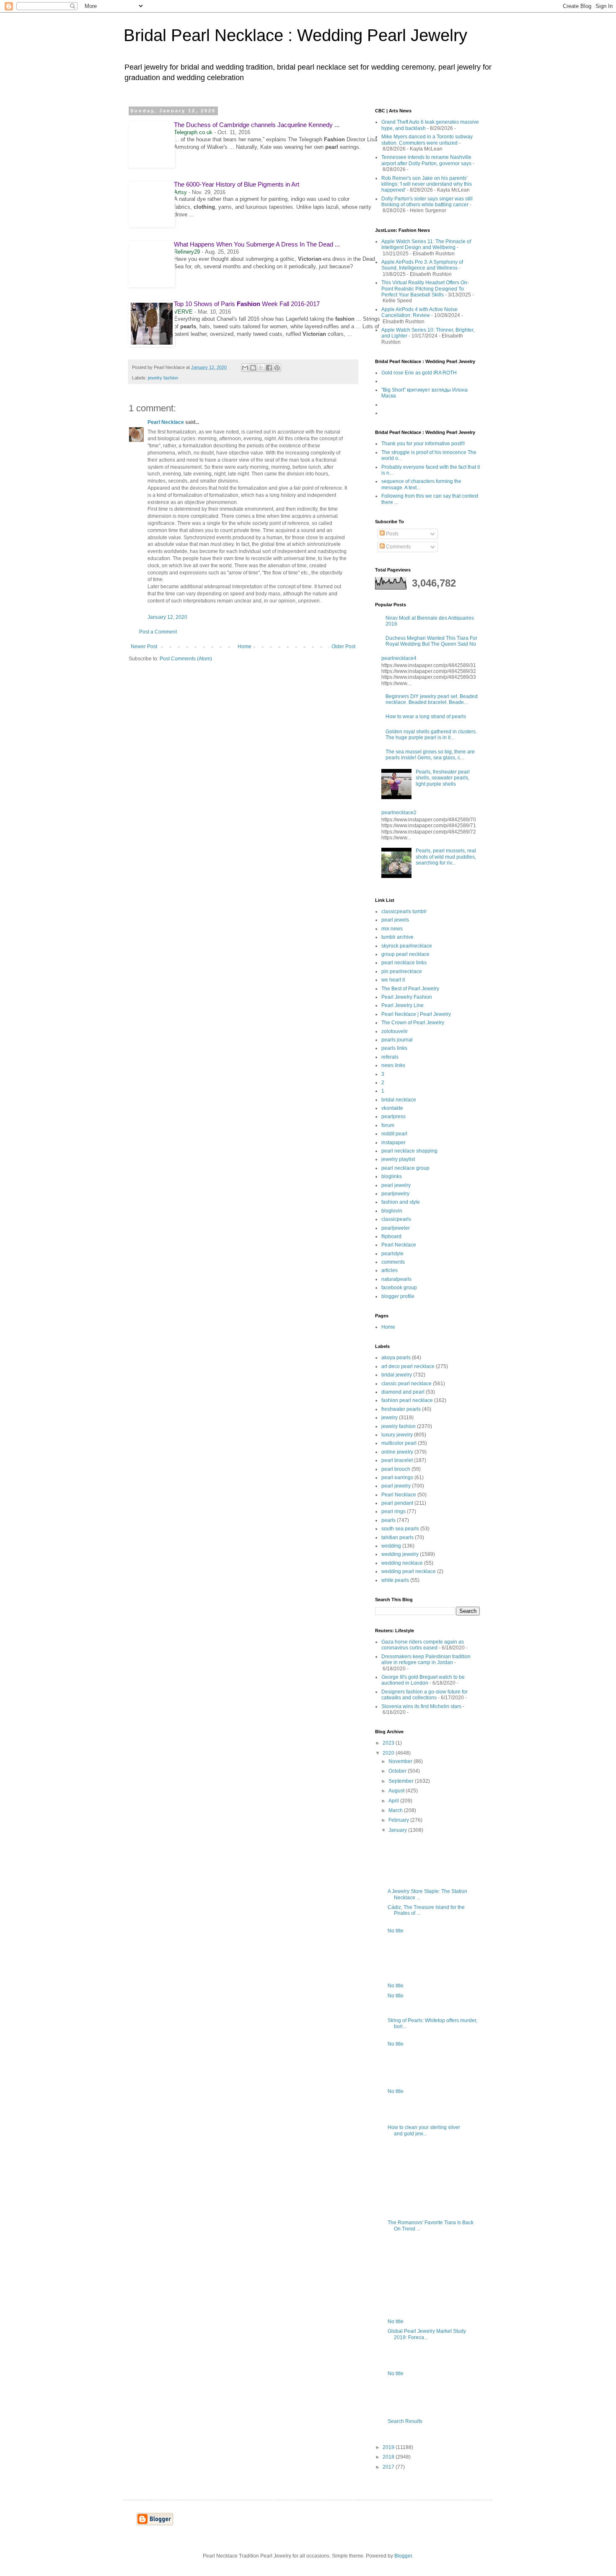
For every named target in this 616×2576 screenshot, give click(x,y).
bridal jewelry (397, 1375)
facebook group (399, 1288)
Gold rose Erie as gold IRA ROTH (419, 373)
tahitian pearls (397, 1537)
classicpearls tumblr (404, 911)
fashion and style (401, 1202)
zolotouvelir (395, 1031)
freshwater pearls (401, 1409)
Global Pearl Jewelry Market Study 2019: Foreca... (427, 2334)
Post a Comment (158, 632)
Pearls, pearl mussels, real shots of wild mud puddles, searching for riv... (446, 857)
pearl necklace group (405, 1168)
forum (388, 1125)
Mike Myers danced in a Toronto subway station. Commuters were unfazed (427, 140)
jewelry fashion (163, 378)
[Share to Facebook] (269, 368)
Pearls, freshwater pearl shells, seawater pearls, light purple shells (443, 778)
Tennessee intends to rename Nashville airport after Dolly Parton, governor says (426, 160)
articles (390, 1270)
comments (393, 1262)
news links (393, 1065)
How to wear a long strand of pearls (426, 717)
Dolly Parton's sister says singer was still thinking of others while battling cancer (427, 202)
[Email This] (245, 368)
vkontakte (392, 1108)
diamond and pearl (403, 1392)
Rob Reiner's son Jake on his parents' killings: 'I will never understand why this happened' (427, 184)
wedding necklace (402, 1563)
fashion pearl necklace (407, 1400)
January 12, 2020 (167, 617)
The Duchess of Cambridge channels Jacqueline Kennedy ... (257, 125)
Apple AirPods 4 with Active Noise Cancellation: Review (419, 312)
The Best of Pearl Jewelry (410, 989)
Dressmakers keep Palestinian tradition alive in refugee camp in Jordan (426, 1659)
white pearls (395, 1580)
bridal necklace (399, 1100)
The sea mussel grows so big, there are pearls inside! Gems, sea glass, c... (430, 755)
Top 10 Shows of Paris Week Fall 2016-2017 (247, 304)
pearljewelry (395, 1194)
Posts (392, 534)
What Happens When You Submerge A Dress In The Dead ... (257, 244)
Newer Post (144, 647)
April (394, 1801)
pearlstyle (392, 1254)
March (396, 1810)
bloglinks (392, 1176)
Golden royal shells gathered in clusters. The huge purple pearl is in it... (431, 735)
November (401, 1761)
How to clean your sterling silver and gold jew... (424, 2130)
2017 (389, 2467)
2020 (389, 1753)
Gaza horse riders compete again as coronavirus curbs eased (423, 1645)
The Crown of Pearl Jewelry (413, 1023)
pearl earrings (397, 1478)
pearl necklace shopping (409, 1151)
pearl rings (393, 1511)
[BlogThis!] (253, 368)
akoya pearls (396, 1358)
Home (245, 647)
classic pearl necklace (406, 1384)
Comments (398, 547)
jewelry (390, 1418)
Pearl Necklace (166, 422)
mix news (392, 929)
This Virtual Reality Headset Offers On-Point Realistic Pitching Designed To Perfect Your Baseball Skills (425, 289)
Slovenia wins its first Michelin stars (421, 1706)
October (398, 1771)
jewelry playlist (398, 1159)
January (398, 1830)
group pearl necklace (405, 954)
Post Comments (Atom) (186, 659)
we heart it (393, 980)
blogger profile (398, 1296)
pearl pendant (397, 1503)
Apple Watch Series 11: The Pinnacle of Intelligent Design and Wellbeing (426, 244)
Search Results (405, 2421)
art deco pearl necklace (408, 1366)
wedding (391, 1546)
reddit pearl (394, 1134)
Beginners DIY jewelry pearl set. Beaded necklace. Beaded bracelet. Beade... (432, 699)
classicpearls (396, 1219)
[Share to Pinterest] (277, 368)
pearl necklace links (404, 963)
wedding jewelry (400, 1554)
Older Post (343, 647)
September (402, 1781)
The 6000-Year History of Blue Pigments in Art (237, 184)
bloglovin (392, 1211)
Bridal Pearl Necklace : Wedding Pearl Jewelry (295, 35)
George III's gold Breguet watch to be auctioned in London (423, 1680)
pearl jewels (395, 920)
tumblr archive (397, 937)
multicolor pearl (399, 1443)
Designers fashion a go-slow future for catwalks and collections (424, 1695)
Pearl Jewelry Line (402, 1005)
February (399, 1820)
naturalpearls (396, 1279)
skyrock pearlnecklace (407, 946)
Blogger (403, 2556)
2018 (389, 2457)
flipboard (391, 1236)
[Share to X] (261, 368)
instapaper (393, 1143)
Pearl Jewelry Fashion (407, 997)
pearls (388, 1520)
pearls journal (397, 1040)
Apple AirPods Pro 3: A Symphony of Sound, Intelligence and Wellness (422, 265)
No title (396, 1931)
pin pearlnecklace (402, 971)
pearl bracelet (397, 1460)
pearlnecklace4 (399, 658)
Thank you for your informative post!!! (423, 444)
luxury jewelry (397, 1435)
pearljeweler (396, 1228)
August (397, 1791)
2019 (389, 2447)
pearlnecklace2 (399, 813)
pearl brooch (396, 1469)
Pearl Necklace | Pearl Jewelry (416, 1014)
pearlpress (393, 1117)
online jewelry (397, 1452)
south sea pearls (400, 1529)
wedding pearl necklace (409, 1571)
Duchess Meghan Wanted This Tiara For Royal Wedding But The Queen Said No (431, 641)
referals (390, 1057)
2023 (389, 1743)
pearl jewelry (396, 1185)
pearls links (394, 1048)
